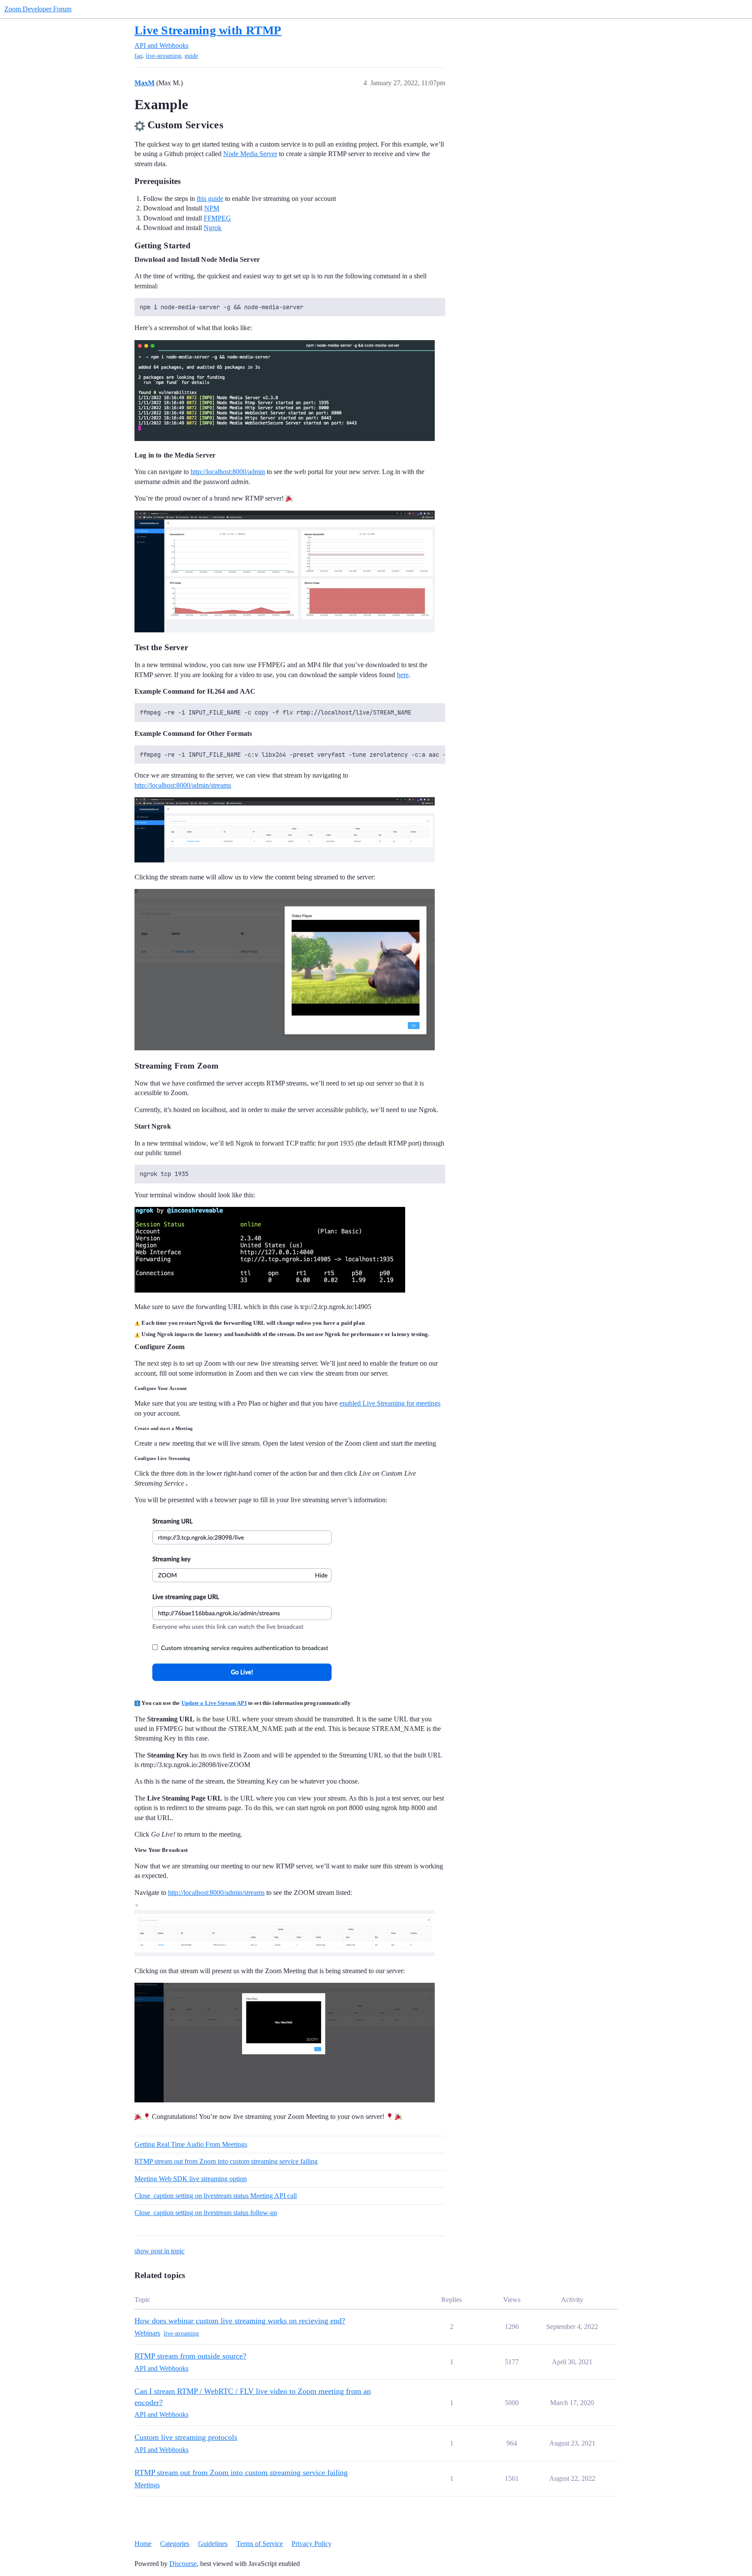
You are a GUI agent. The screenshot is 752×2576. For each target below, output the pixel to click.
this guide (210, 199)
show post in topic (159, 2251)
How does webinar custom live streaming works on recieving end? (240, 2321)
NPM (212, 208)
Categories (175, 2544)
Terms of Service (260, 2544)
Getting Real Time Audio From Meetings (191, 2144)
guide (191, 56)
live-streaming (163, 56)
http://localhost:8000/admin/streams (183, 785)
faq (138, 56)
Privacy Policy (312, 2544)
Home (143, 2544)
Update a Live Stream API (214, 1703)
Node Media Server (250, 154)
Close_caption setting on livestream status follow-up (206, 2213)
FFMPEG (217, 218)
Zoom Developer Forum (38, 9)
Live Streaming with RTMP (208, 30)
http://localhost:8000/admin (228, 472)
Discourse (183, 2564)
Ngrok (213, 228)
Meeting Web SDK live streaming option (191, 2179)
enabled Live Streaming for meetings (390, 1403)
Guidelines (213, 2544)
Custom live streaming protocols (186, 2437)
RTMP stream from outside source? (190, 2356)
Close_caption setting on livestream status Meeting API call (216, 2196)
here (403, 675)
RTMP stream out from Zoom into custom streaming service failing (226, 2161)
